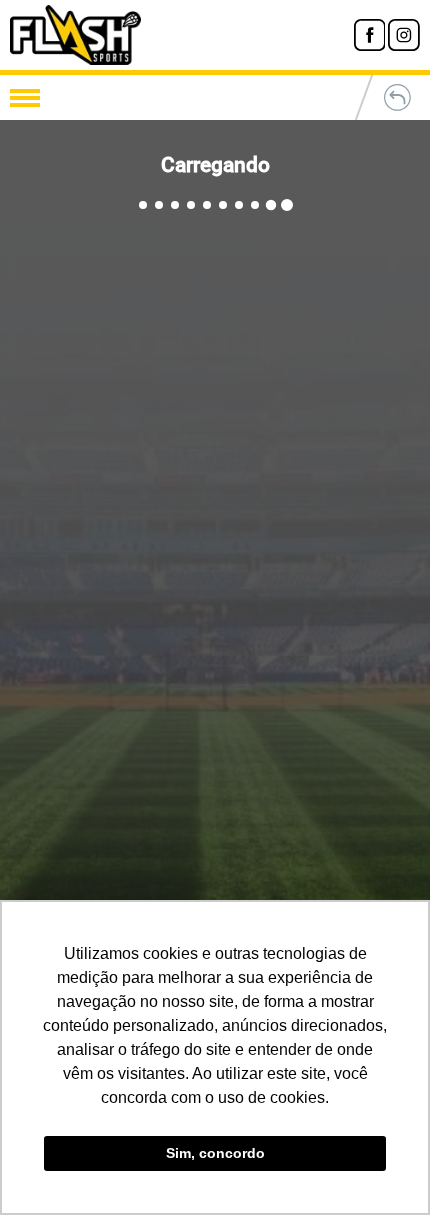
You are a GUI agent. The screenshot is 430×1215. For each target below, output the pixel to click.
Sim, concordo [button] (215, 1153)
